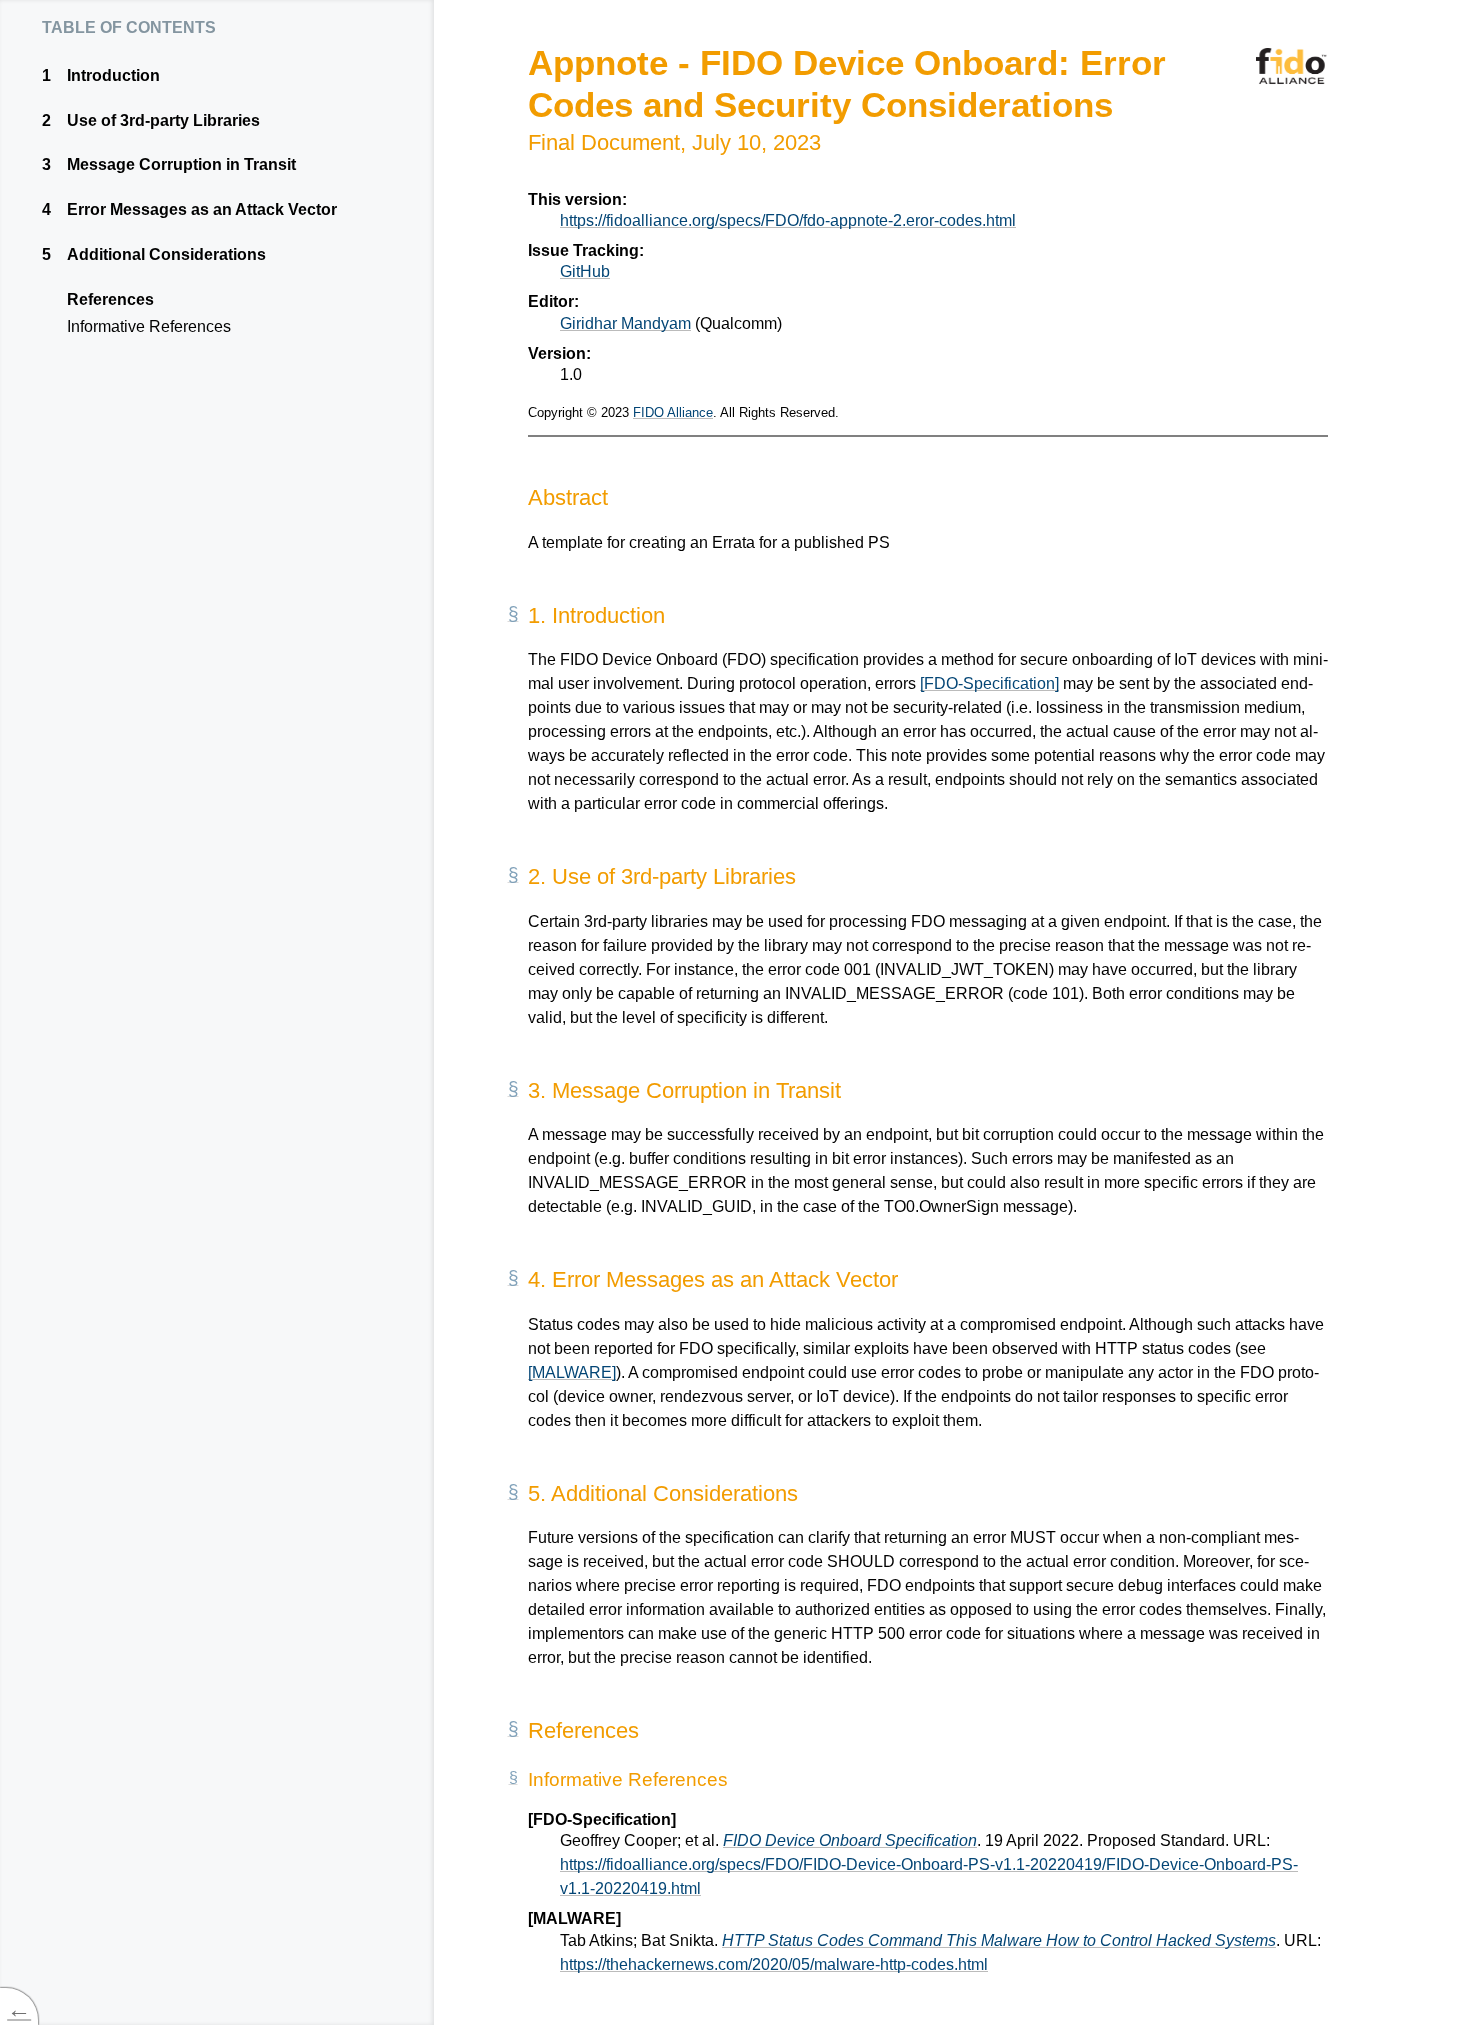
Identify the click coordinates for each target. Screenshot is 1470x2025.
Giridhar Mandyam (625, 323)
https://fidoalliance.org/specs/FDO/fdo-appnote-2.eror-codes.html (788, 220)
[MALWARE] (572, 1372)
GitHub (585, 271)
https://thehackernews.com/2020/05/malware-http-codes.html (774, 1964)
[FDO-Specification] (989, 683)
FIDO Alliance (673, 412)
